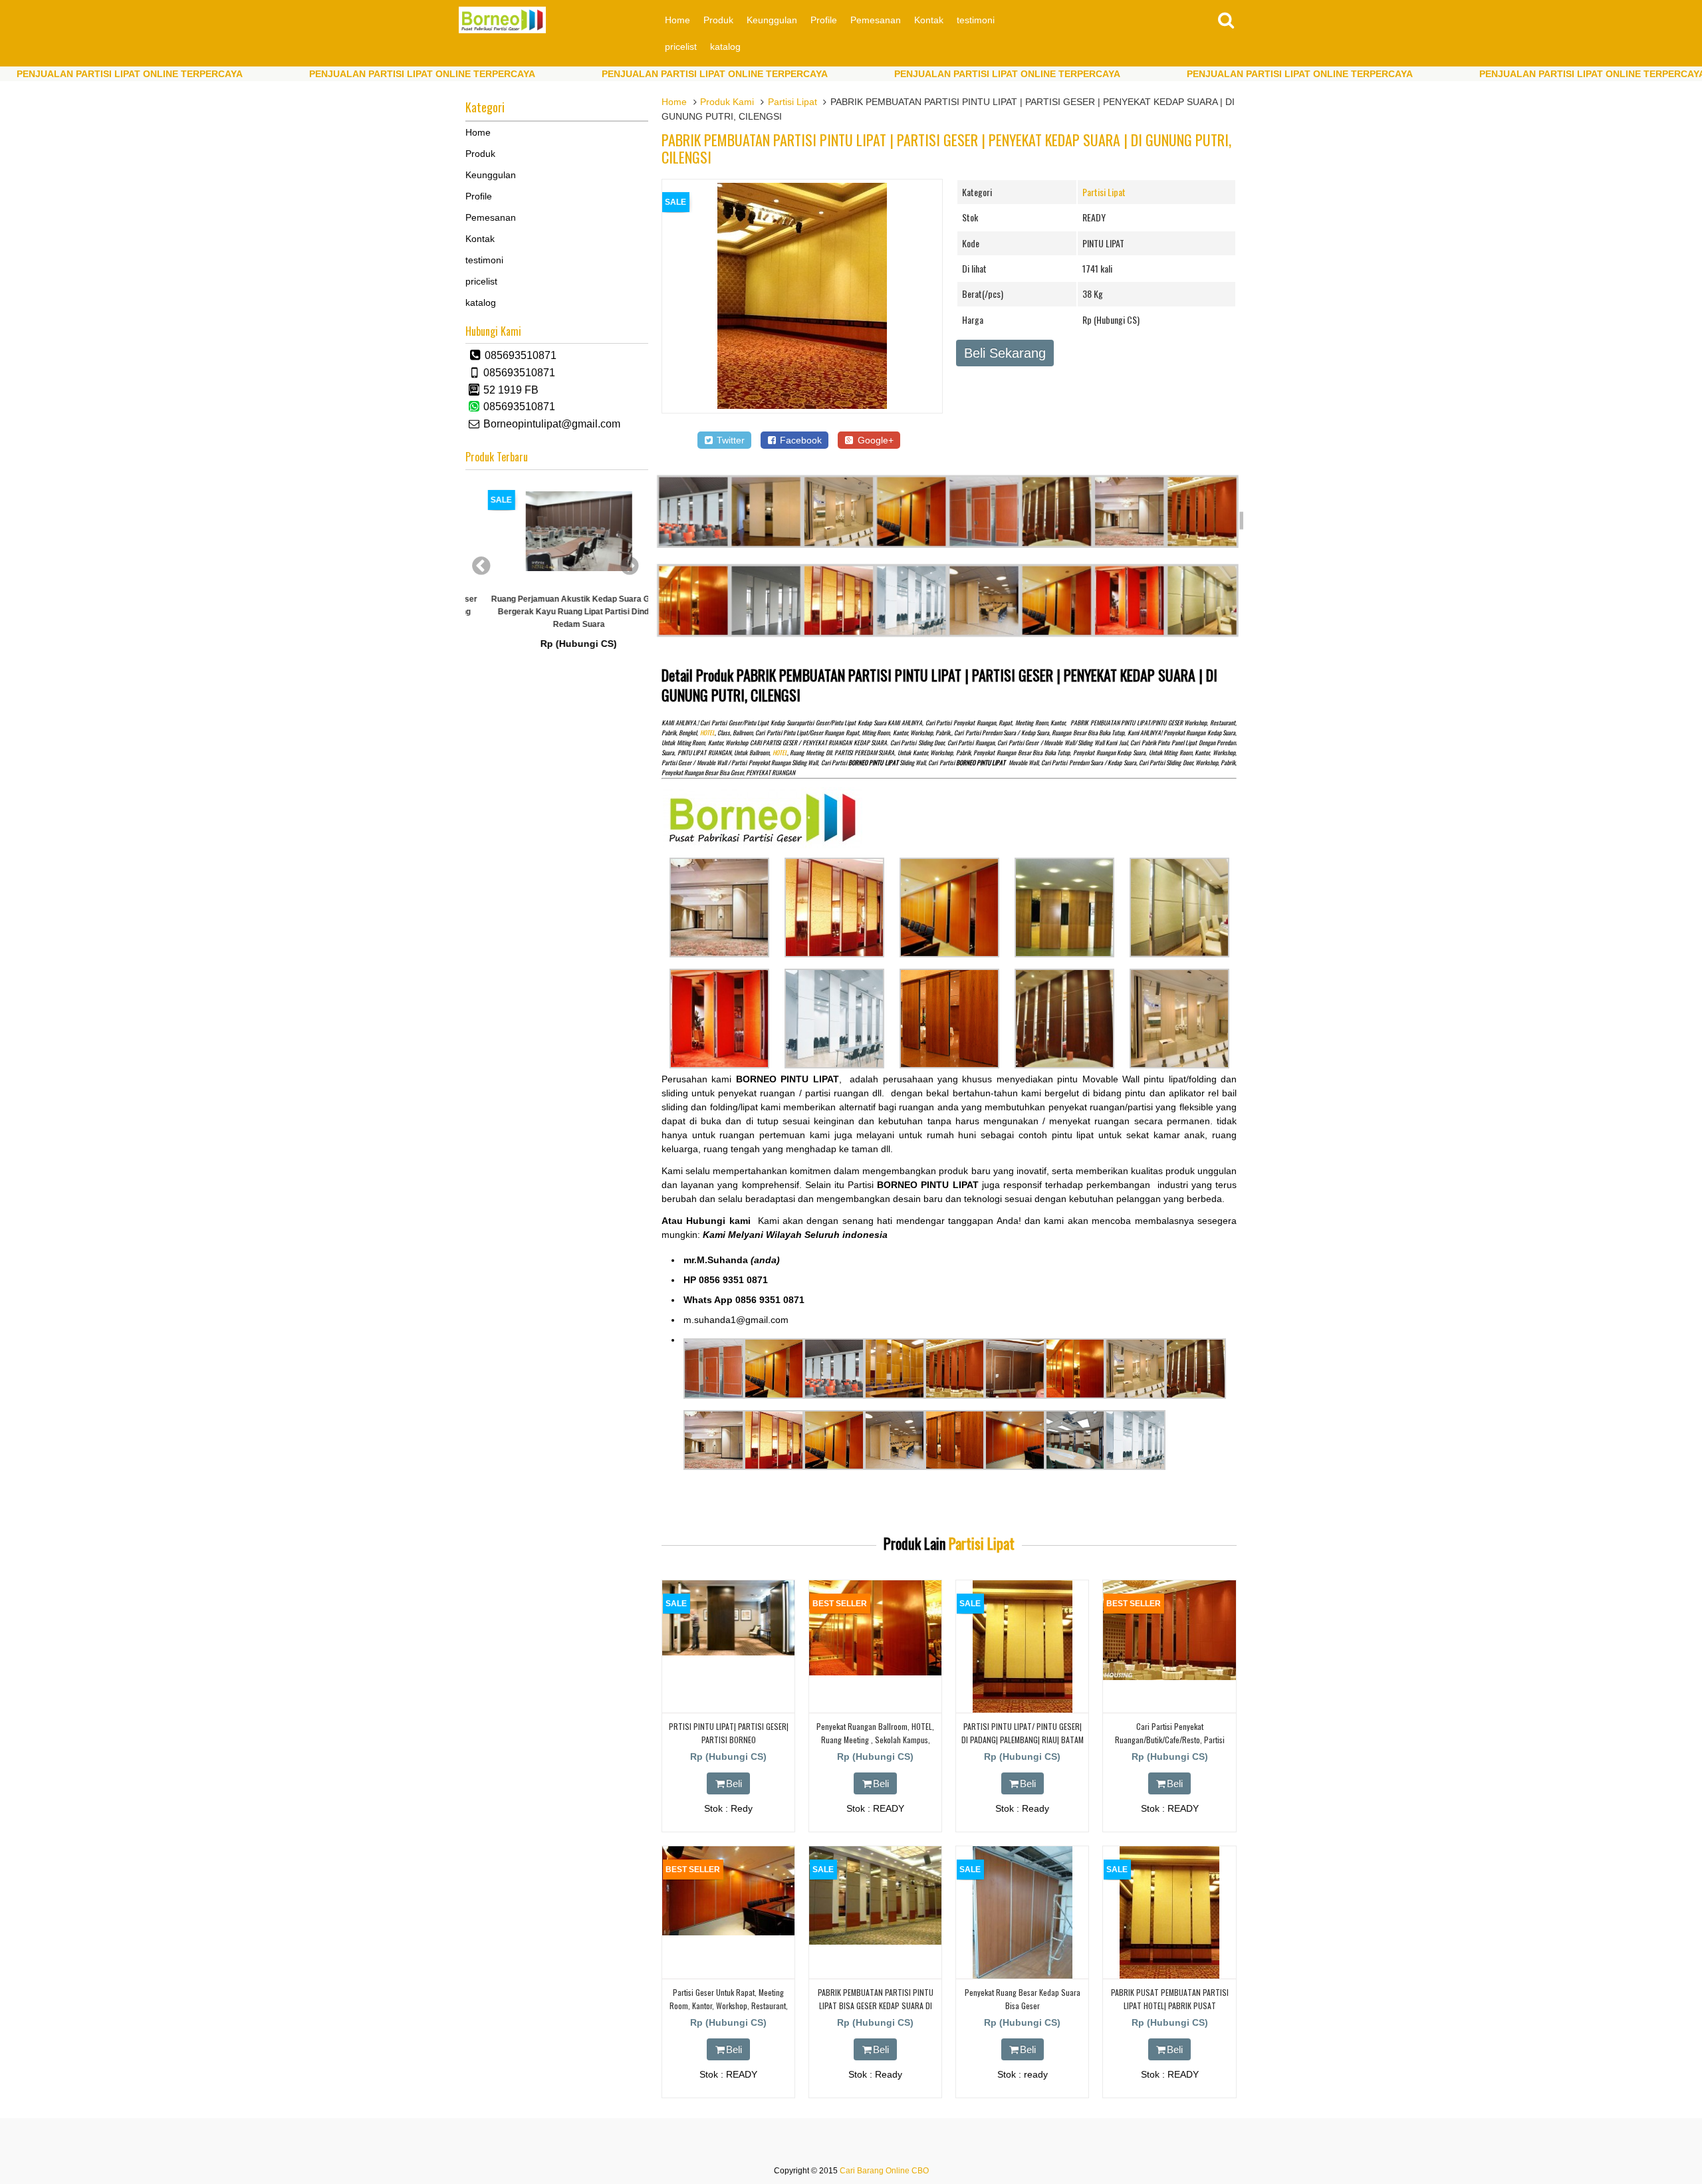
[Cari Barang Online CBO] (502, 30)
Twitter (729, 440)
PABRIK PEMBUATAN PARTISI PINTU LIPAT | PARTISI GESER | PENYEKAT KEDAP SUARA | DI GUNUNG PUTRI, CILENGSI (946, 148)
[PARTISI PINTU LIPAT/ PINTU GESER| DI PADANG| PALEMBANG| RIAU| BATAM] (1023, 1710)
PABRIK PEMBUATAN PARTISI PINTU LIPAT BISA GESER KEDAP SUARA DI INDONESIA (876, 2005)
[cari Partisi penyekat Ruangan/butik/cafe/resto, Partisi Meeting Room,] (1169, 1677)
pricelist (681, 47)
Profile (824, 20)
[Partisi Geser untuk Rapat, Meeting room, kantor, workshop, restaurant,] (728, 1932)
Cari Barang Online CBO (884, 2171)
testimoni (976, 20)
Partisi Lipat (792, 102)
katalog (725, 47)
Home (677, 20)
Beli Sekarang (1005, 353)
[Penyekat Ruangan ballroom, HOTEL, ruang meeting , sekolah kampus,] (875, 1672)
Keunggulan (772, 20)
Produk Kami (727, 102)
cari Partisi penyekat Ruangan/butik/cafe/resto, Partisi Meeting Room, (1170, 1739)
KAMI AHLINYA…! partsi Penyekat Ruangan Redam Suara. (573, 609)
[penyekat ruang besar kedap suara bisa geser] (1023, 1976)
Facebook (799, 440)
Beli (734, 1783)
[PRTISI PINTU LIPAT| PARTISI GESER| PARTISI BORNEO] (728, 1652)
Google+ (874, 440)
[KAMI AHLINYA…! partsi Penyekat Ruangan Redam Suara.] (572, 535)
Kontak (929, 20)
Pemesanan (876, 20)
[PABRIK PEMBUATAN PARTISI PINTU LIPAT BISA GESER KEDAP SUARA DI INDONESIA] (875, 1941)
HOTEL (707, 733)
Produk (718, 20)
